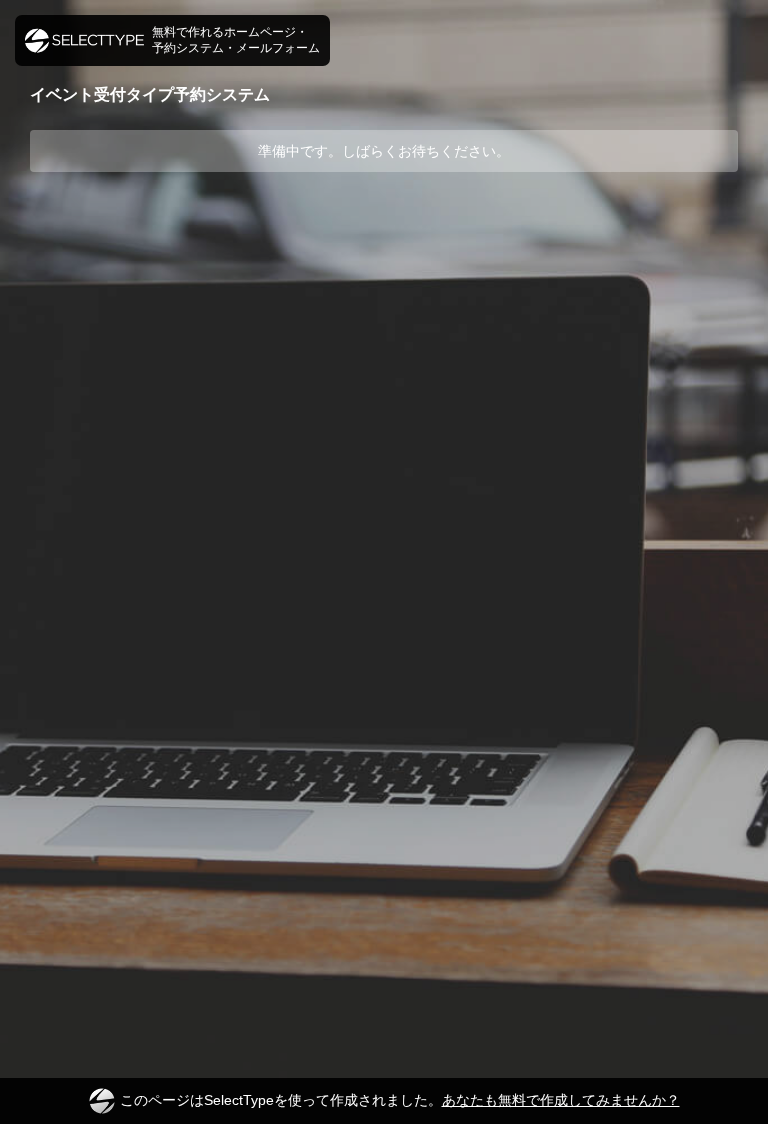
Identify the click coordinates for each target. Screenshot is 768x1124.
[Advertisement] (384, 252)
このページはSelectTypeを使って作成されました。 (400, 1100)
